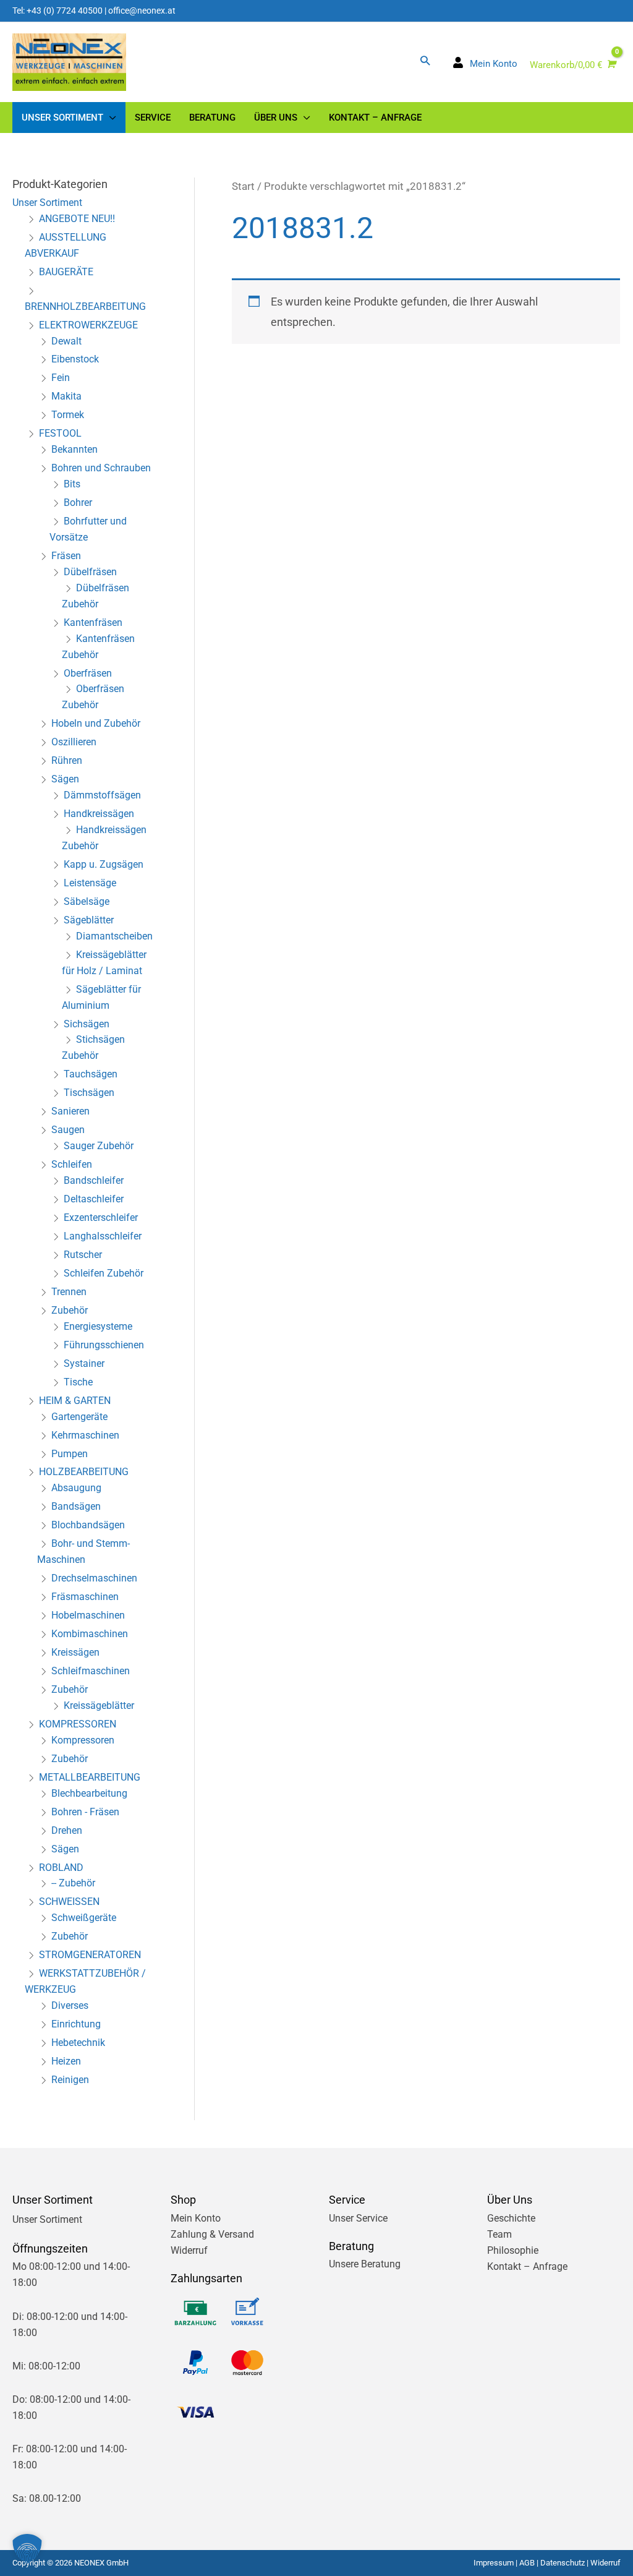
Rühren (67, 760)
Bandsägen (76, 1506)
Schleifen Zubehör (104, 1273)
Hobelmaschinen (88, 1615)
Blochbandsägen (88, 1525)
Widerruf (189, 2250)
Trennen (69, 1292)
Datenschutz (563, 2563)
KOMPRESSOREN (78, 1724)
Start (243, 186)
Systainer (84, 1363)
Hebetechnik (78, 2043)
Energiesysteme (98, 1326)
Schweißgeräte (84, 1918)
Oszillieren (74, 742)
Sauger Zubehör (99, 1146)
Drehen (67, 1830)
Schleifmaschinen (91, 1671)
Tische (78, 1382)
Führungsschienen (104, 1345)
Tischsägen (89, 1093)
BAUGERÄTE (66, 272)
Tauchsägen (91, 1074)
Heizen (66, 2061)
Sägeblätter (89, 920)
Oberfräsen (88, 673)
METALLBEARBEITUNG (90, 1777)
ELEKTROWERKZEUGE (88, 325)
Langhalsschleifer (103, 1236)
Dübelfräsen (90, 572)
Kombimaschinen (90, 1634)
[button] (425, 60)
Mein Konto (196, 2218)
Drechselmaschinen (94, 1578)
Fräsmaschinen (85, 1597)
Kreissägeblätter (99, 1705)
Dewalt (66, 341)
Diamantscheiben (114, 936)
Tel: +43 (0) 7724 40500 (57, 11)
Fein (61, 378)
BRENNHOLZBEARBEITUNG (85, 306)
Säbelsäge (87, 901)
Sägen (65, 779)
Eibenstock (75, 359)
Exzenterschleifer (101, 1217)
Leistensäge (90, 883)
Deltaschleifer (94, 1199)
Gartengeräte (79, 1417)
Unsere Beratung (365, 2264)
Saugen (68, 1130)
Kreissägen (75, 1652)
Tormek (68, 415)
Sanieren (70, 1111)
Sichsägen (87, 1024)
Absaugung (76, 1488)
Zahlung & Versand (212, 2234)
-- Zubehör (73, 1883)
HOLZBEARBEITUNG (84, 1472)
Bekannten (74, 449)
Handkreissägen (99, 814)
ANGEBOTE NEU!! (77, 219)
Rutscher (83, 1255)
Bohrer (78, 503)
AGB (527, 2563)
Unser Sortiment (47, 203)
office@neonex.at (142, 11)
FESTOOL (60, 433)
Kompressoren (83, 1740)
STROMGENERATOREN (90, 1955)
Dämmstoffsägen (102, 795)
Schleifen (72, 1164)
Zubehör (70, 1310)
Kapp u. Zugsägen (104, 864)
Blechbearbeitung (89, 1793)
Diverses (70, 2005)
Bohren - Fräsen (85, 1812)
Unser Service (358, 2218)
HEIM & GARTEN (75, 1401)
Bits (72, 484)
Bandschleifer (94, 1180)
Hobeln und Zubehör (96, 723)
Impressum (494, 2563)
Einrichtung (76, 2024)
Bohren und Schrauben (101, 468)
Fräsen (66, 556)
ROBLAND (61, 1868)
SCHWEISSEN (69, 1902)
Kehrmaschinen (85, 1435)
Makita (66, 396)
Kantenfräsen (93, 623)
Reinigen (70, 2080)
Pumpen (70, 1454)
